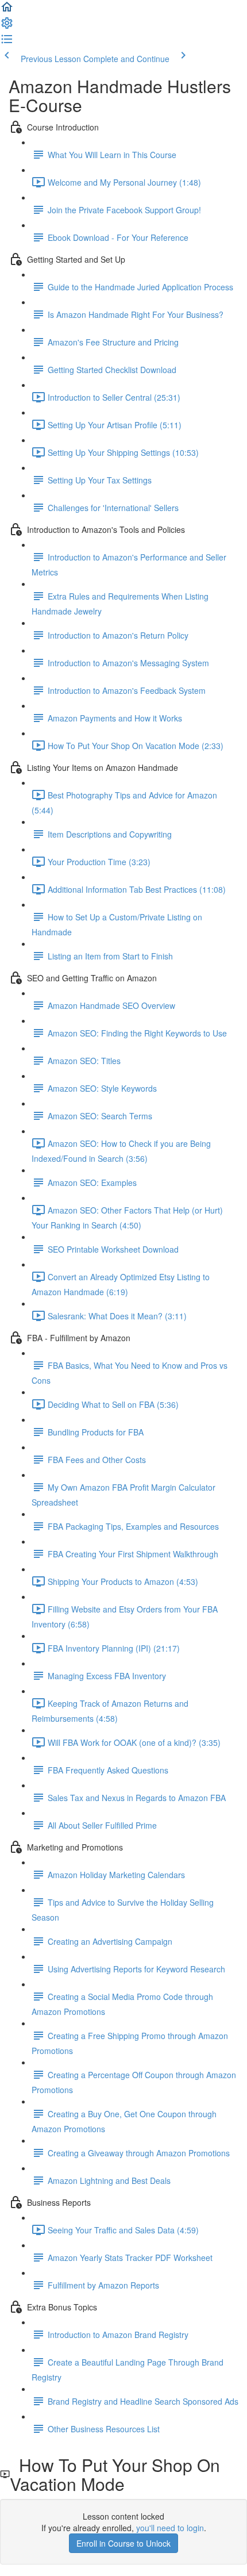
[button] (7, 10)
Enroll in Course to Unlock (123, 2543)
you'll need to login (170, 2528)
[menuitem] (7, 26)
